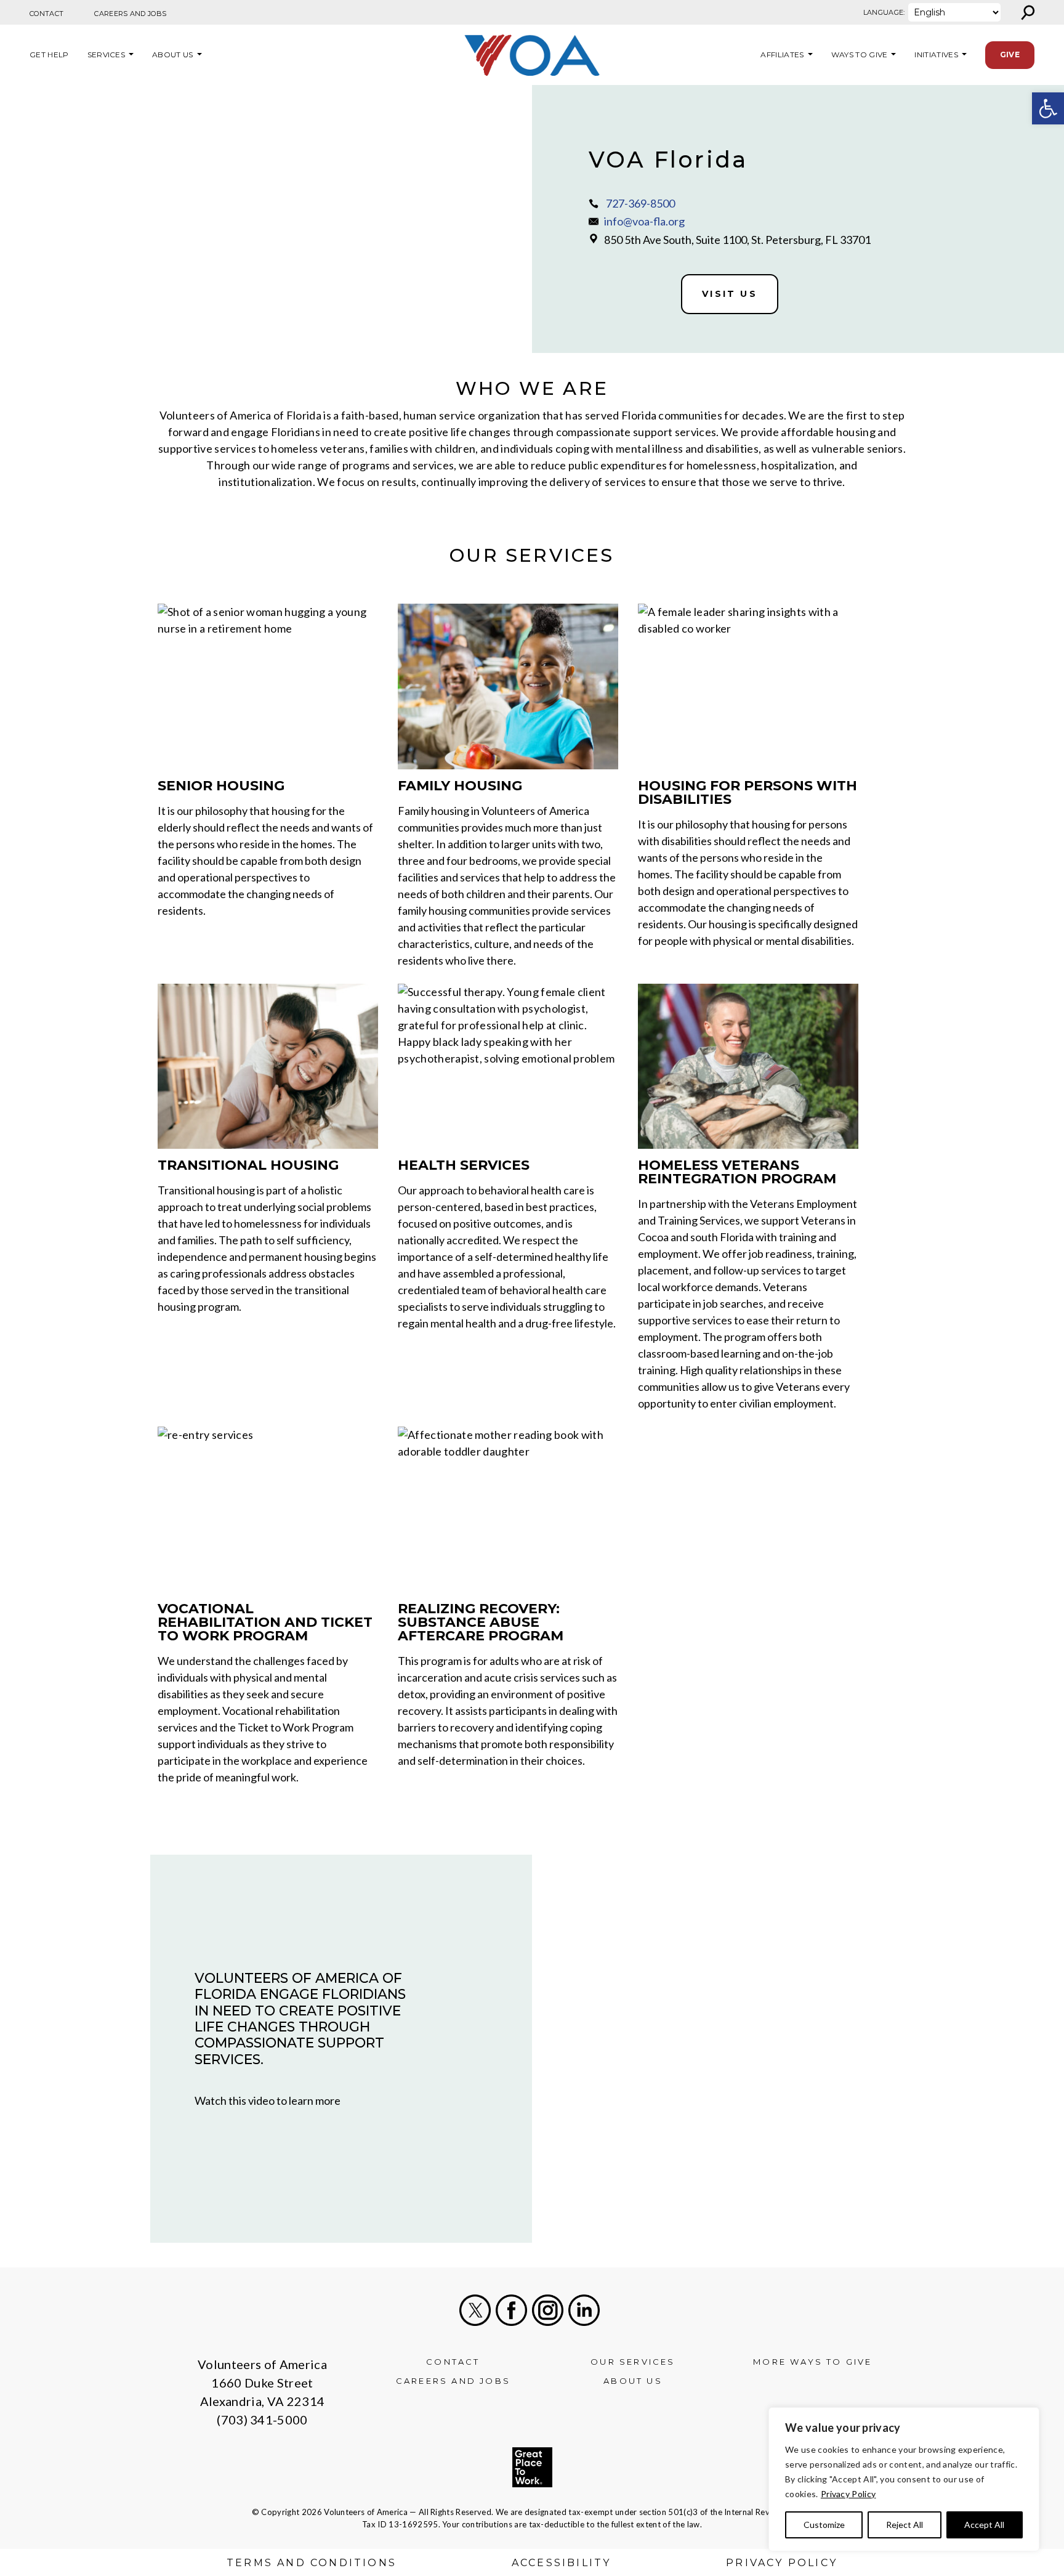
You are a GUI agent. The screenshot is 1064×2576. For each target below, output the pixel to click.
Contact (46, 14)
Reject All (905, 2525)
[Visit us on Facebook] (511, 2310)
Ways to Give (860, 55)
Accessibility (562, 2563)
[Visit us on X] (475, 2310)
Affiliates (780, 55)
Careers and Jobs (130, 14)
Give (1010, 55)
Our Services (633, 2362)
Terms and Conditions (312, 2563)
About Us (173, 55)
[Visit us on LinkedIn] (584, 2310)
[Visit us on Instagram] (548, 2310)
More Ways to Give (812, 2362)
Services (107, 55)
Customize (824, 2525)
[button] (1048, 108)
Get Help (49, 55)
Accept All (984, 2525)
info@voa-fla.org (644, 221)
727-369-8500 (640, 203)
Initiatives (936, 55)
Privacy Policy (848, 2494)
